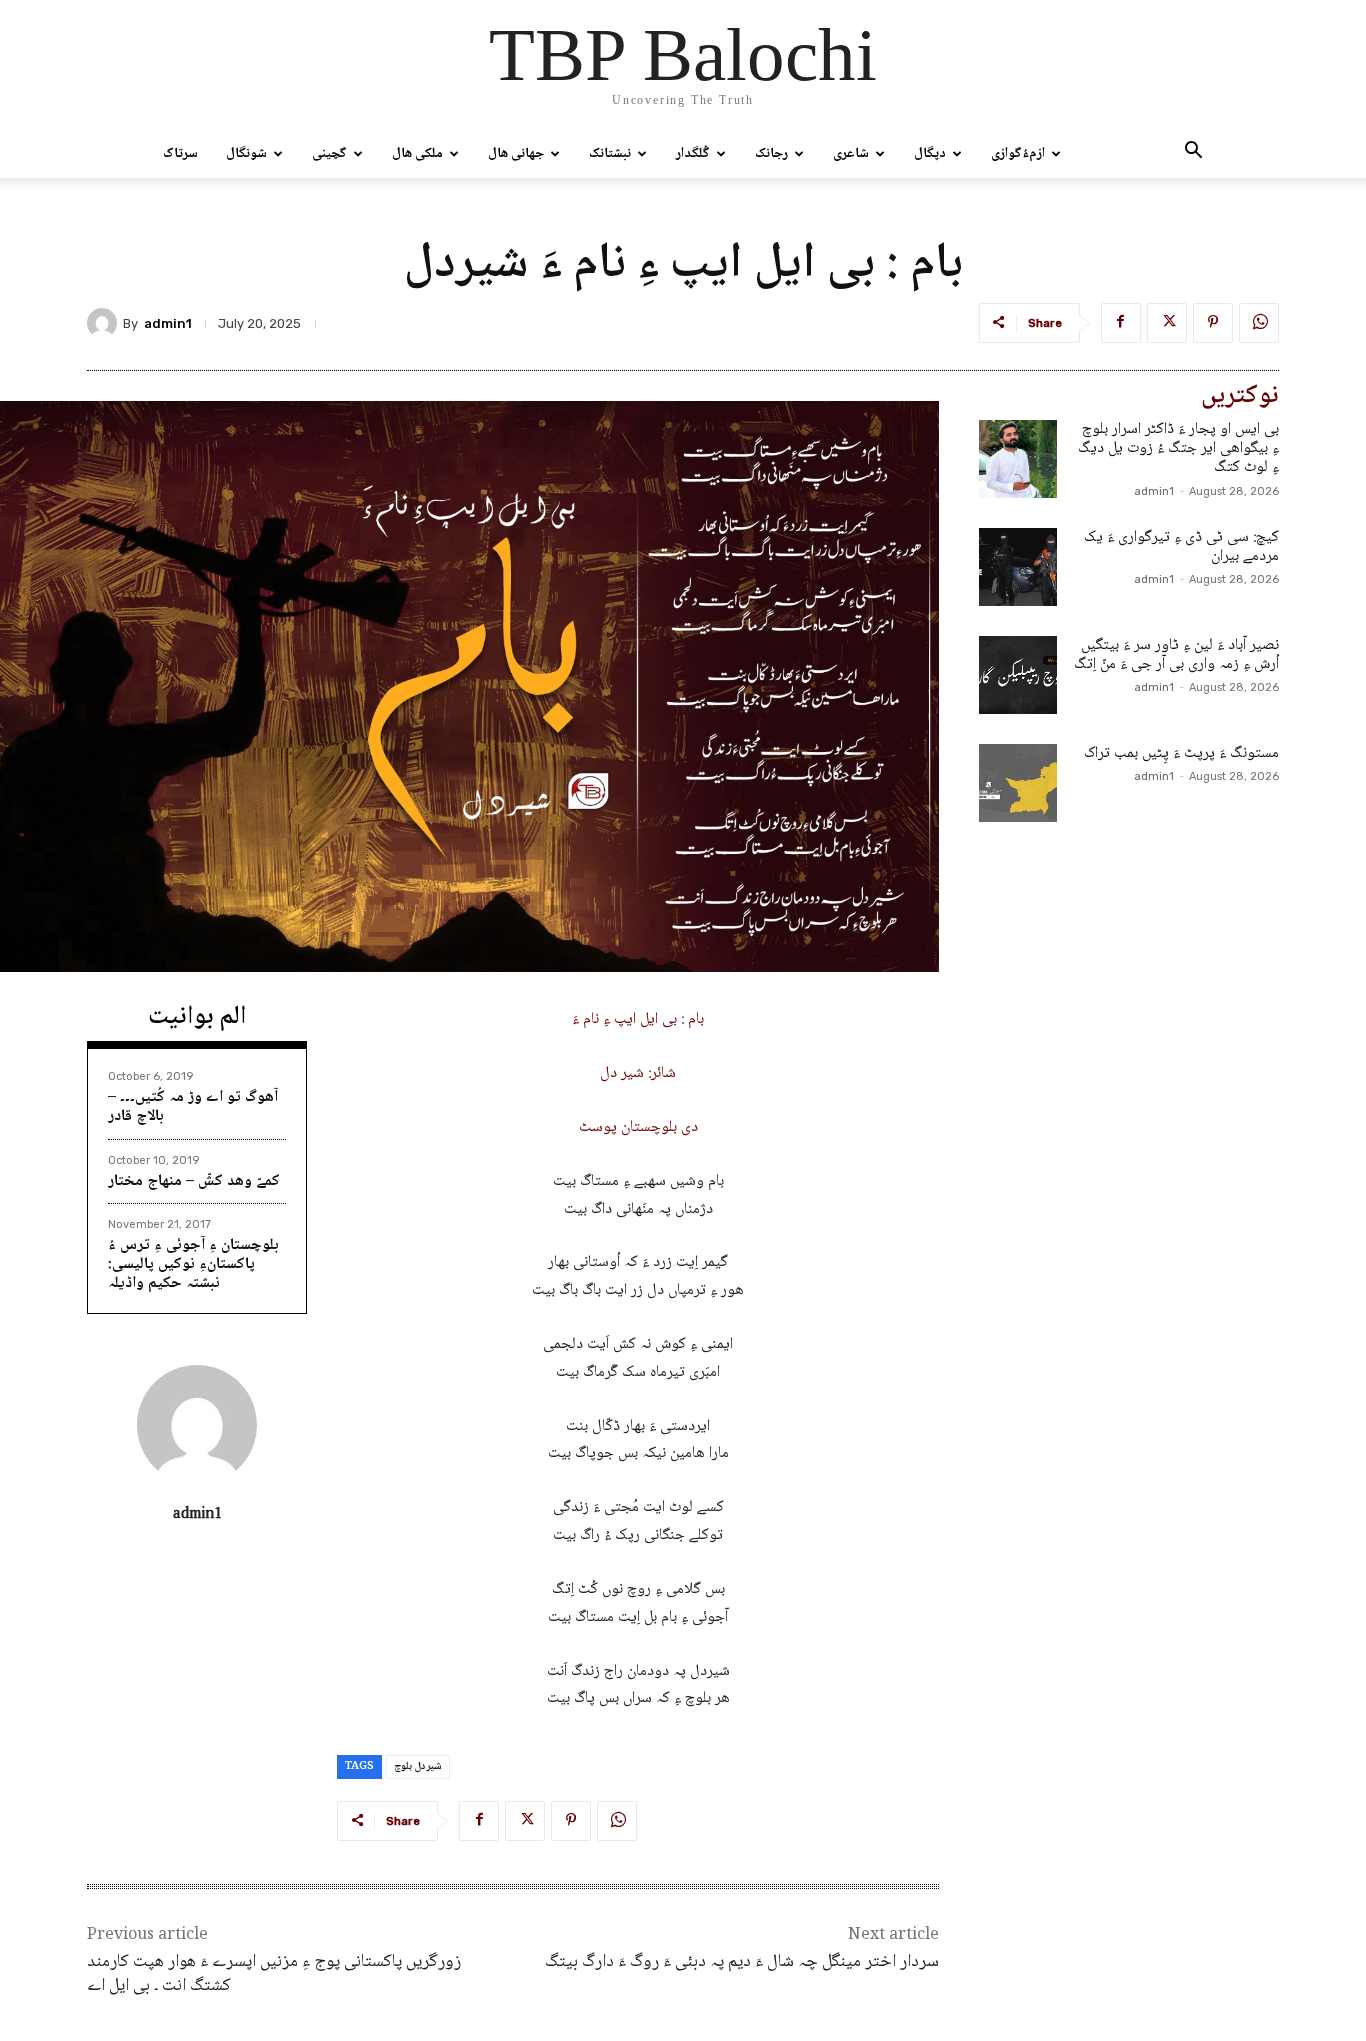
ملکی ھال (417, 154)
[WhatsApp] (1259, 323)
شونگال (246, 154)
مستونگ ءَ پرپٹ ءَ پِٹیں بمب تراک (1181, 753)
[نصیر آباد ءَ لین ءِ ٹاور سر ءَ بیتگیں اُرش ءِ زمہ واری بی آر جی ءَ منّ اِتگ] (1018, 675)
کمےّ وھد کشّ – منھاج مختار (194, 1181)
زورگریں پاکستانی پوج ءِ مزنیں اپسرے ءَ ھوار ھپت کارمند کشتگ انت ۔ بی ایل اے (274, 1973)
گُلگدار (693, 154)
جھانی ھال (516, 154)
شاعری (851, 154)
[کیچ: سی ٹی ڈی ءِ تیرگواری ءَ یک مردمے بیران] (1018, 567)
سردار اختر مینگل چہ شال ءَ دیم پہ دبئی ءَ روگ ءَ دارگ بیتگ (742, 1962)
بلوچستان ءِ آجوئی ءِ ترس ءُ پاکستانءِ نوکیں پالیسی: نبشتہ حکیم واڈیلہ (193, 1264)
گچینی (329, 154)
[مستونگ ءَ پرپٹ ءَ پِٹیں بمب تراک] (1018, 783)
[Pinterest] (1213, 323)
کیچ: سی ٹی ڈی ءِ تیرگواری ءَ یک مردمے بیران (1181, 547)
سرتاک (180, 154)
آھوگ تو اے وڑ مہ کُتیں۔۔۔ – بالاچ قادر (193, 1107)
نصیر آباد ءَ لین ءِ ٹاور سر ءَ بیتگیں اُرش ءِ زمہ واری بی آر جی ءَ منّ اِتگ (1176, 655)
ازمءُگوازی (1018, 154)
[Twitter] (1167, 323)
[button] (1193, 155)
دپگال (930, 154)
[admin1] (105, 323)
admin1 (168, 323)
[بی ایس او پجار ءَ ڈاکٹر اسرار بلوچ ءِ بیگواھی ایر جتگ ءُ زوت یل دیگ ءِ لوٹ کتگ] (1018, 459)
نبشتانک (610, 154)
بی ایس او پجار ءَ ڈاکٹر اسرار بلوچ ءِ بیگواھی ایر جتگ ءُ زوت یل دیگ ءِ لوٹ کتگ (1178, 448)
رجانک (771, 154)
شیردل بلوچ (418, 1766)
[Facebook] (1121, 323)
